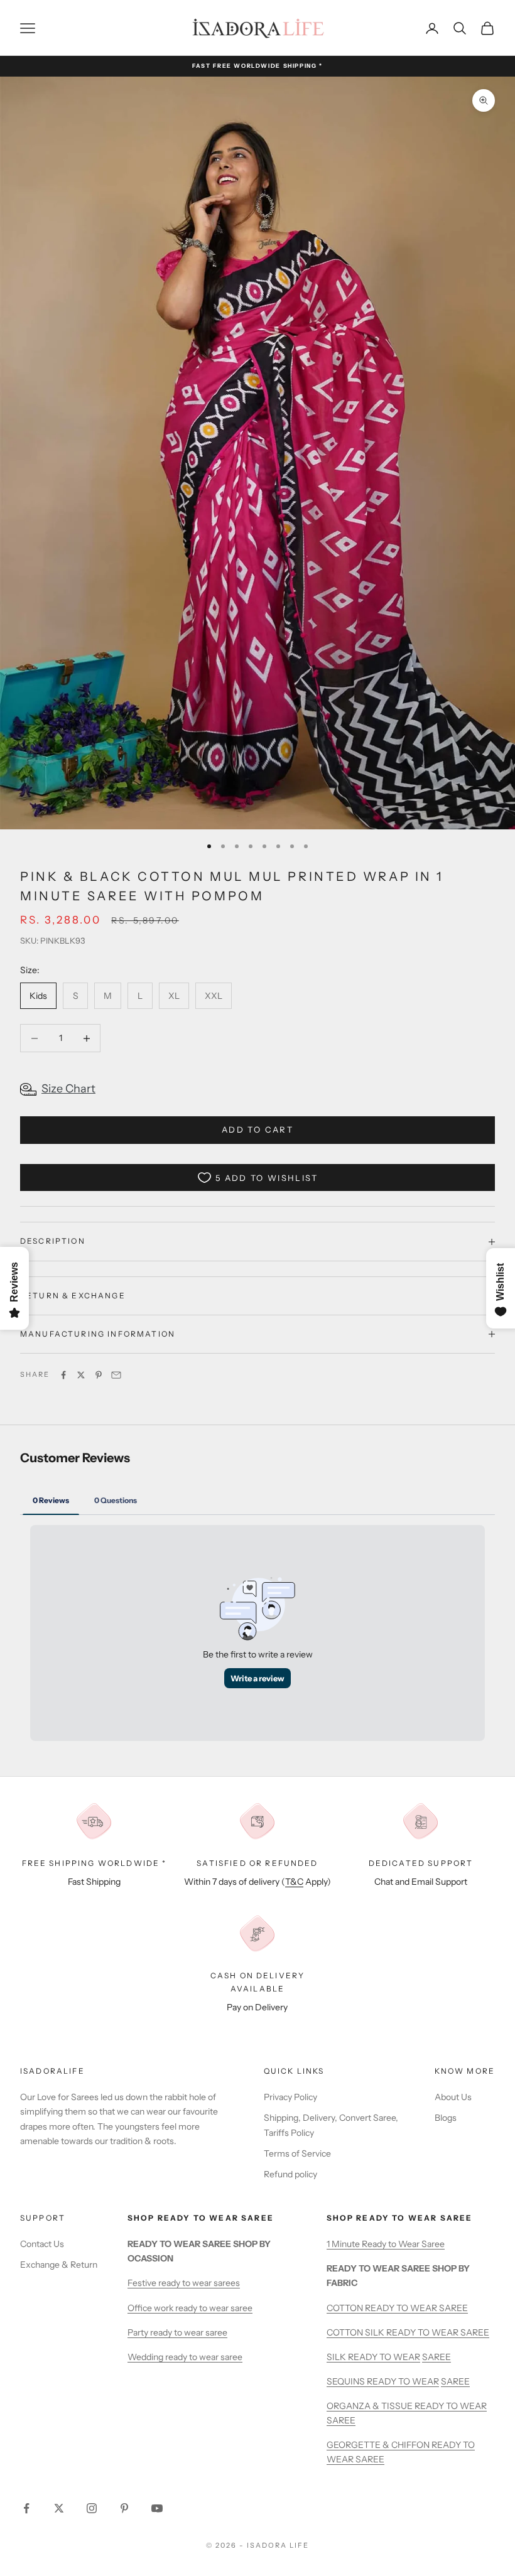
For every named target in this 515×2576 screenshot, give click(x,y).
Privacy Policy (290, 2097)
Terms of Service (297, 2153)
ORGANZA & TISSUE (371, 2406)
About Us (453, 2097)
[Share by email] (116, 1375)
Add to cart (257, 1129)
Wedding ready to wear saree (185, 2357)
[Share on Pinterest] (99, 1375)
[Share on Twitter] (81, 1375)
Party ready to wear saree (177, 2332)
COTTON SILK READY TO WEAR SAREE (408, 2332)
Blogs (446, 2118)
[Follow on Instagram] (92, 2508)
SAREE (436, 2357)
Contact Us (42, 2244)
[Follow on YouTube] (157, 2508)
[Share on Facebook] (63, 1375)
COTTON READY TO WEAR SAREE (397, 2308)
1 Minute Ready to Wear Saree (386, 2244)
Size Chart (68, 1089)
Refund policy (290, 2174)
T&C (294, 1882)
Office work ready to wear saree (190, 2308)
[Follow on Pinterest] (124, 2508)
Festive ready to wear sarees (184, 2283)
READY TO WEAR (384, 2357)
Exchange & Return (59, 2265)
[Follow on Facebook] (26, 2508)
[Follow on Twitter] (59, 2508)
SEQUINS (347, 2381)
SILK (337, 2357)
